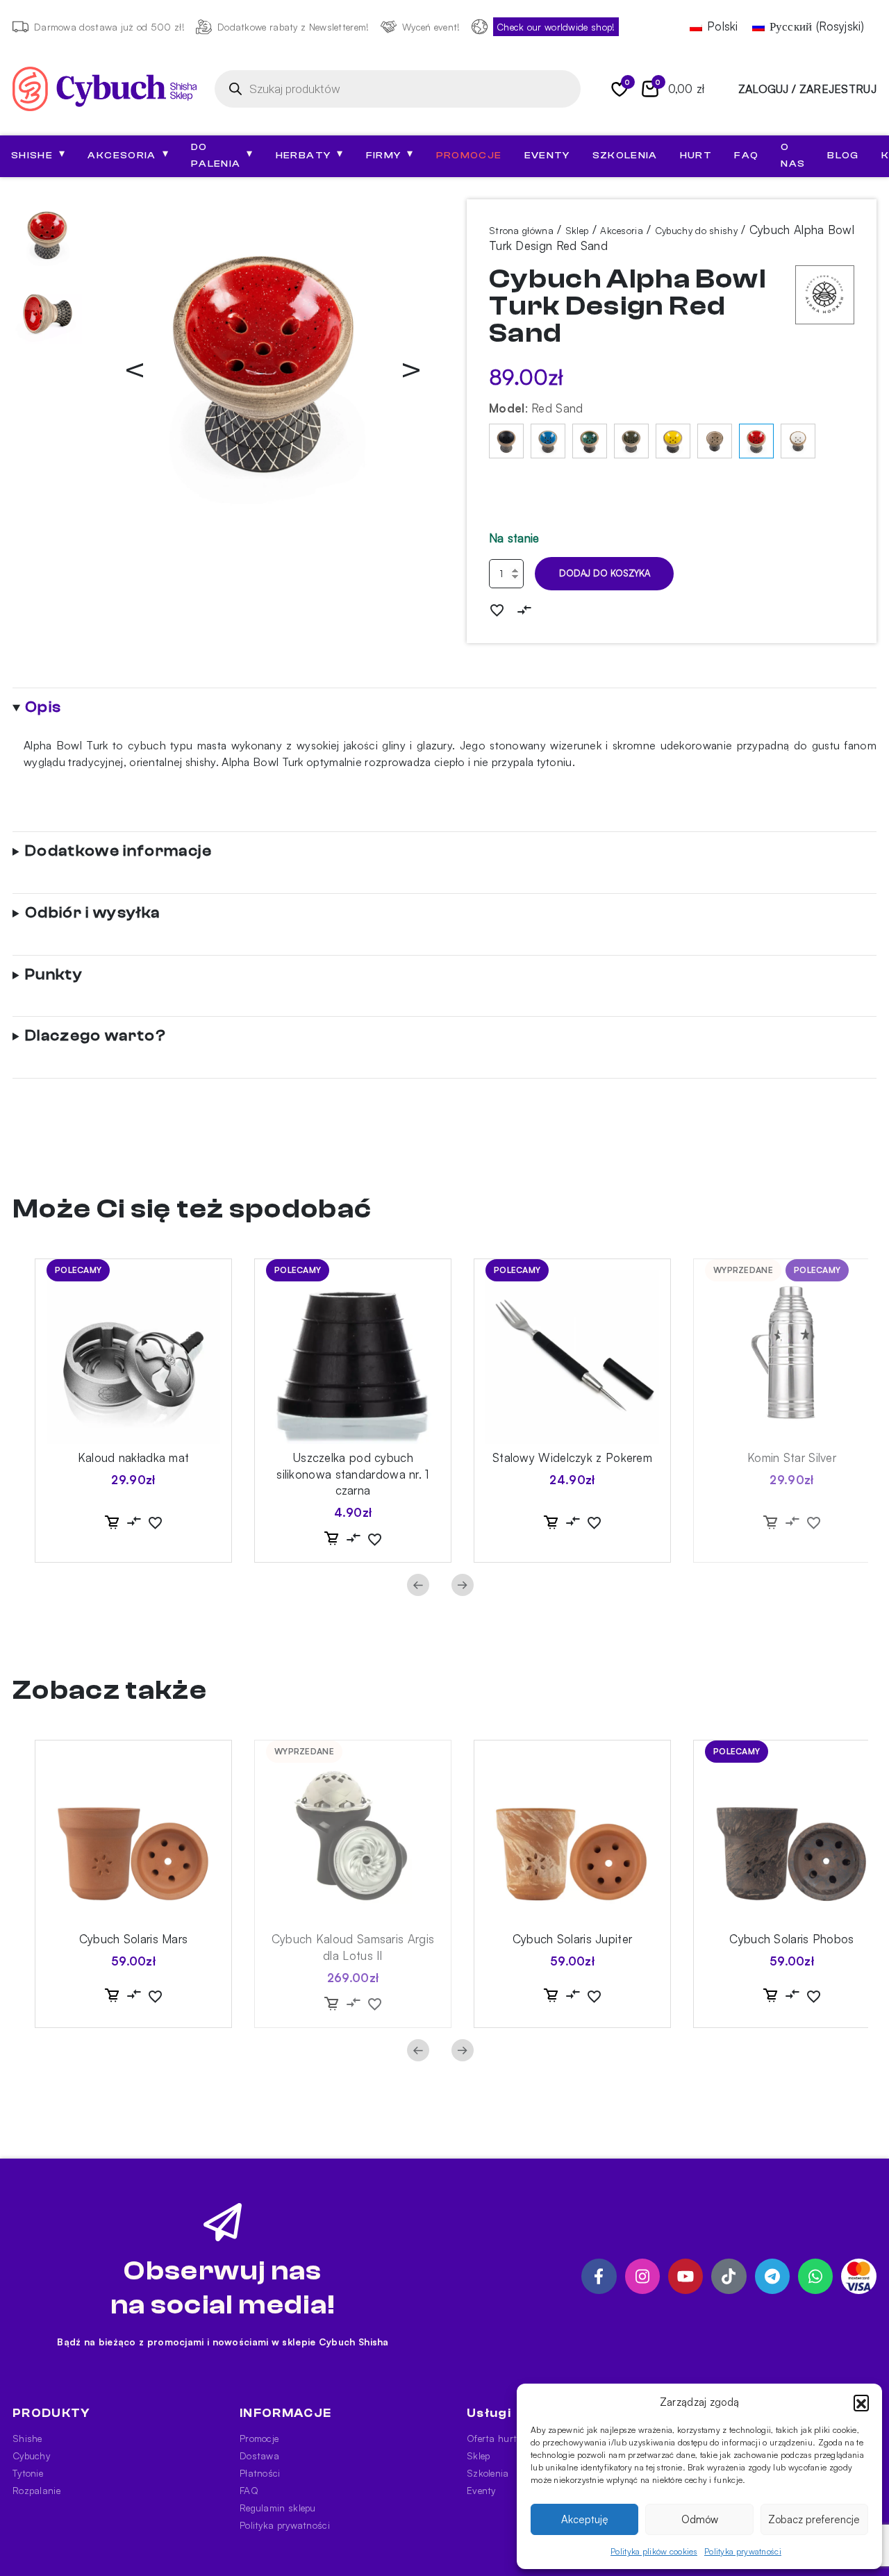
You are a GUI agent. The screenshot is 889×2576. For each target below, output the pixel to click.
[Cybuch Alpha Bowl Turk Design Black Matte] (506, 441)
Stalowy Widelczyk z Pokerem (572, 1457)
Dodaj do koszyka (605, 573)
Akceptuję (585, 2519)
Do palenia (222, 156)
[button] (861, 2402)
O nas (793, 156)
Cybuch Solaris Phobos (791, 1939)
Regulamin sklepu (278, 2508)
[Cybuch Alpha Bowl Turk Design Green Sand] (631, 441)
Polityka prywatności (743, 2551)
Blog (843, 156)
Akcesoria (622, 230)
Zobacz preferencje (814, 2519)
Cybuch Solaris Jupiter (573, 1939)
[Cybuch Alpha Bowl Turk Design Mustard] (673, 441)
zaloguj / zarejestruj (807, 89)
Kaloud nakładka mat (134, 1457)
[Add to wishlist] (497, 609)
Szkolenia (625, 156)
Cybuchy (31, 2455)
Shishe (27, 2438)
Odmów (700, 2519)
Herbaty (310, 154)
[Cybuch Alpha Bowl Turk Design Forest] (590, 441)
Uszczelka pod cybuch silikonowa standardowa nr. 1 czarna (352, 1474)
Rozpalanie (36, 2490)
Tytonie (28, 2473)
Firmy (390, 154)
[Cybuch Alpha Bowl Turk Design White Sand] (798, 441)
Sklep (577, 230)
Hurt (696, 156)
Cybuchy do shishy (696, 230)
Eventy (547, 156)
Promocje (469, 156)
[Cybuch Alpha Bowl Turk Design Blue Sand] (548, 441)
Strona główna (521, 230)
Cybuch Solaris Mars (134, 1939)
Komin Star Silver (792, 1457)
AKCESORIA (128, 154)
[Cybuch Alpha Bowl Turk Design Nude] (715, 441)
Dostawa (259, 2455)
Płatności (260, 2473)
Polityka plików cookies (654, 2551)
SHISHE (38, 154)
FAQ (746, 156)
